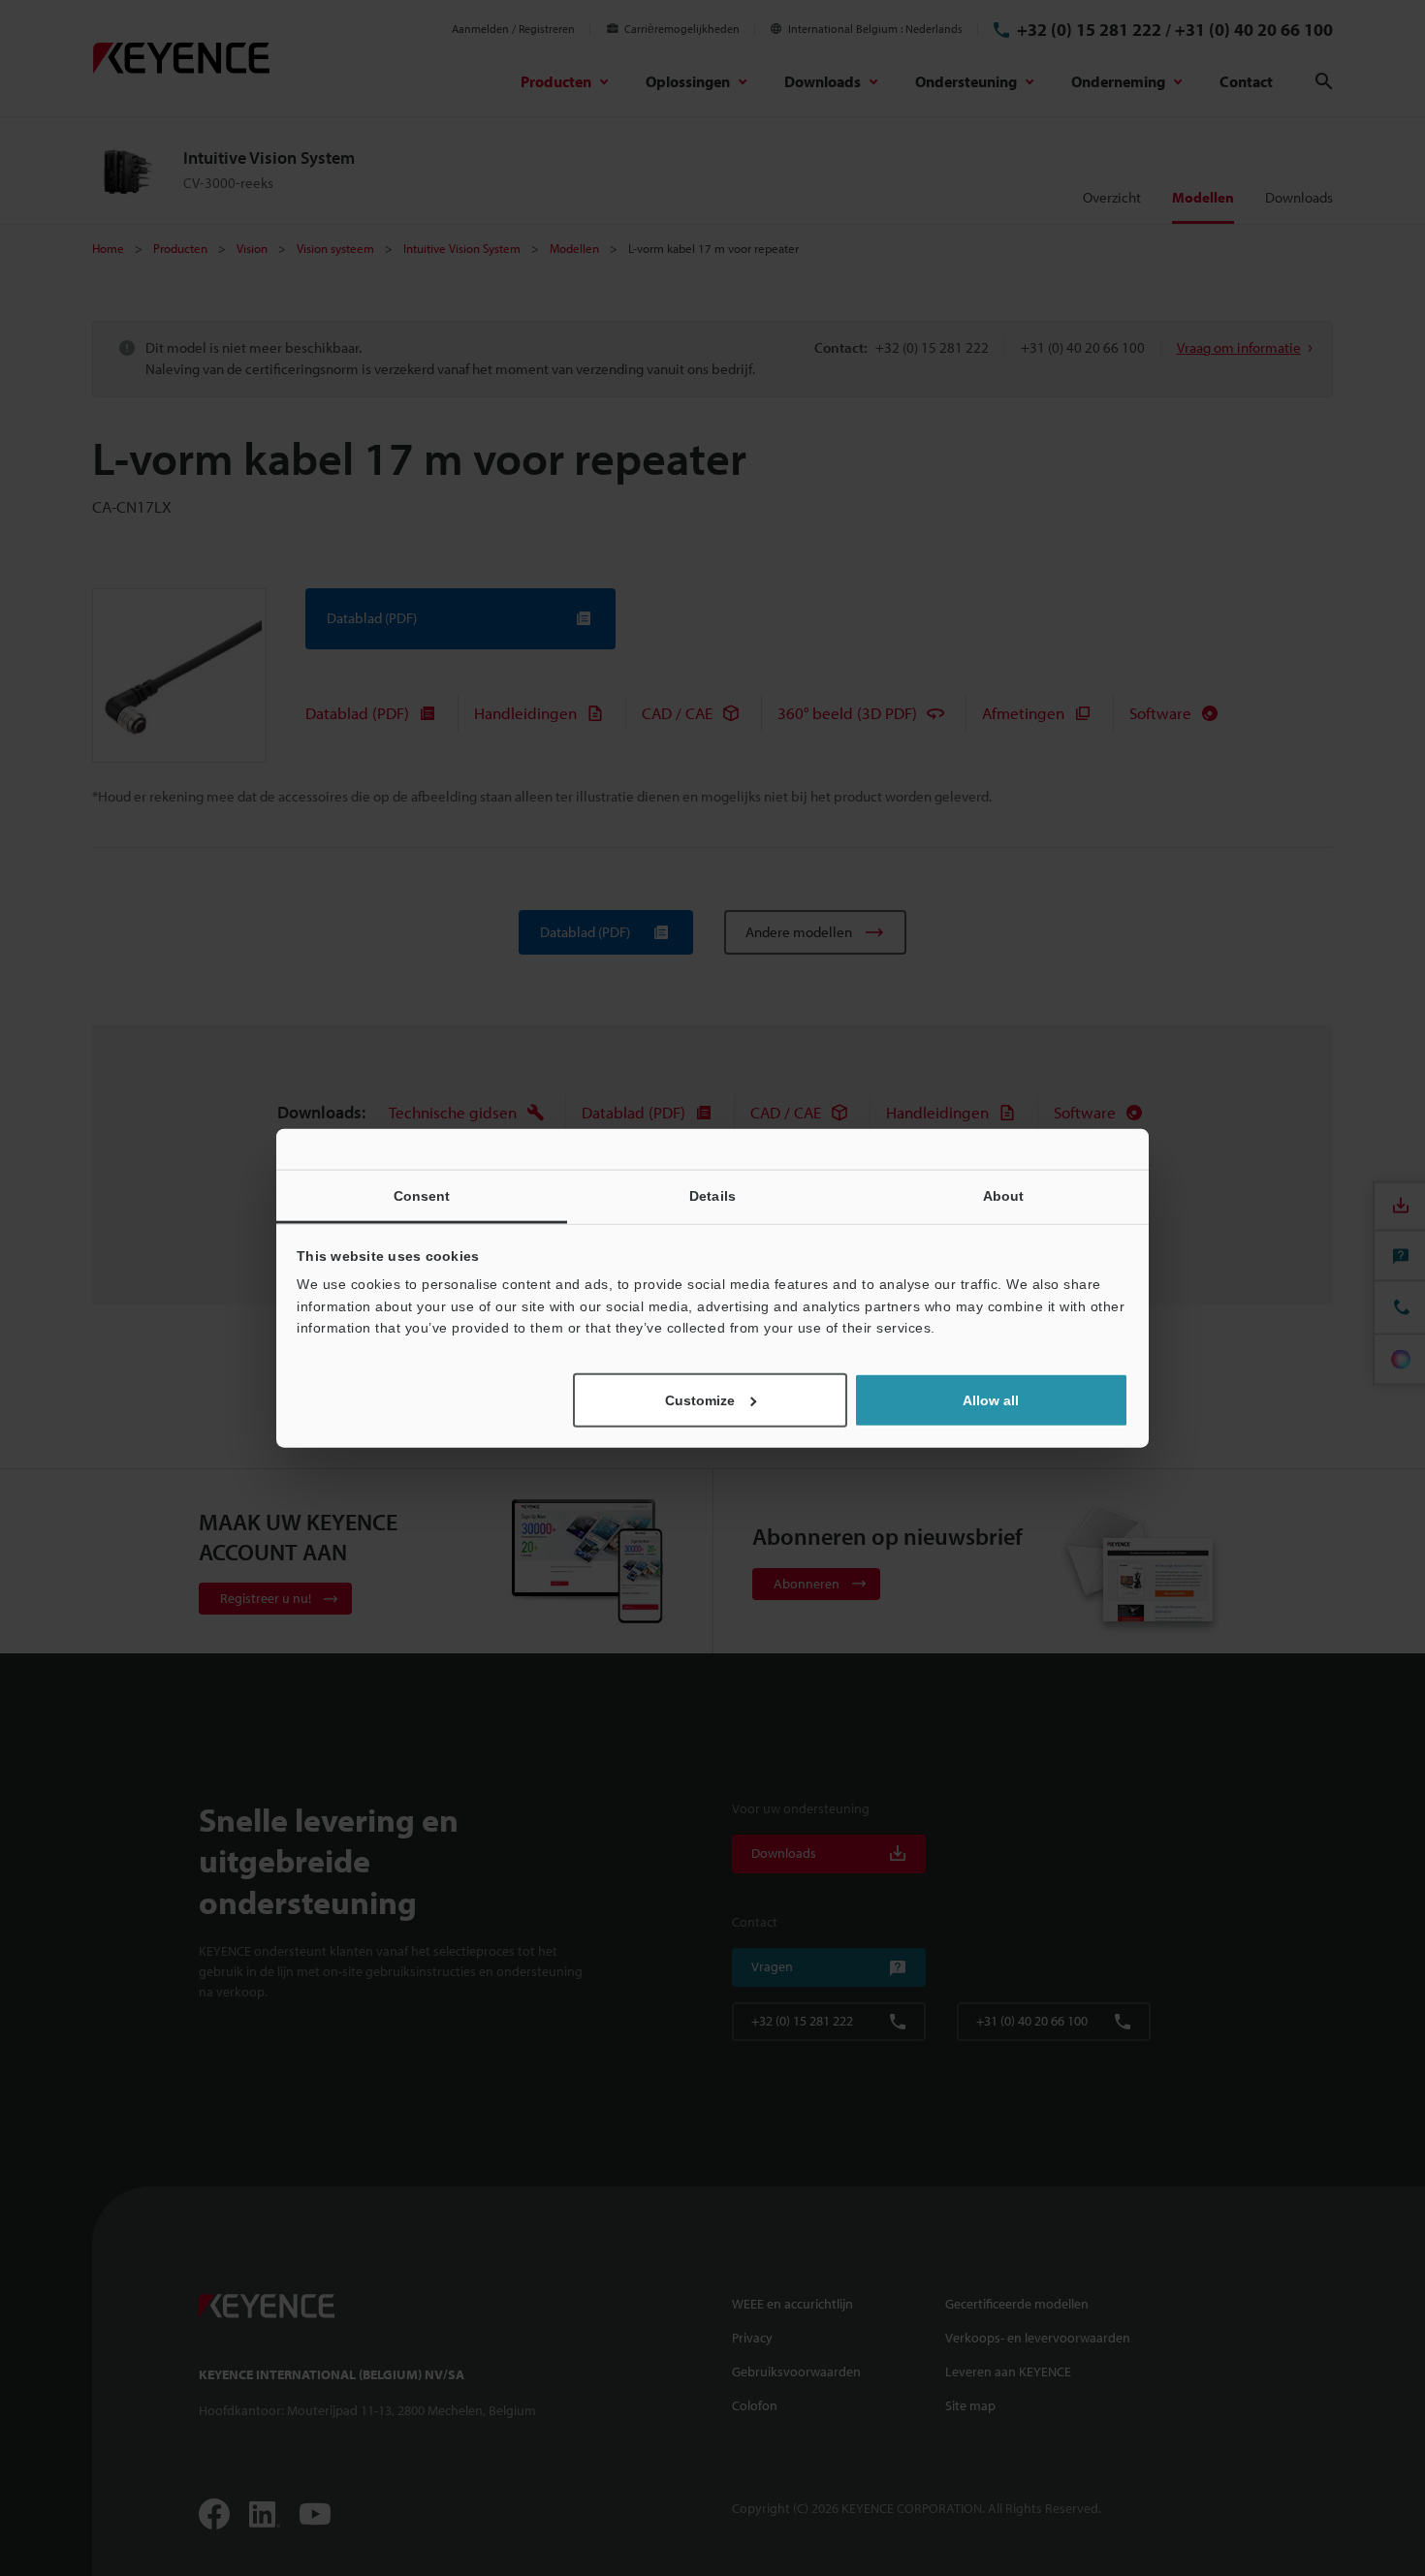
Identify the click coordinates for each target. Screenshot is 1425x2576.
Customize (700, 1399)
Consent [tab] (422, 1196)
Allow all (991, 1399)
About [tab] (1004, 1196)
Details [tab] (712, 1196)
